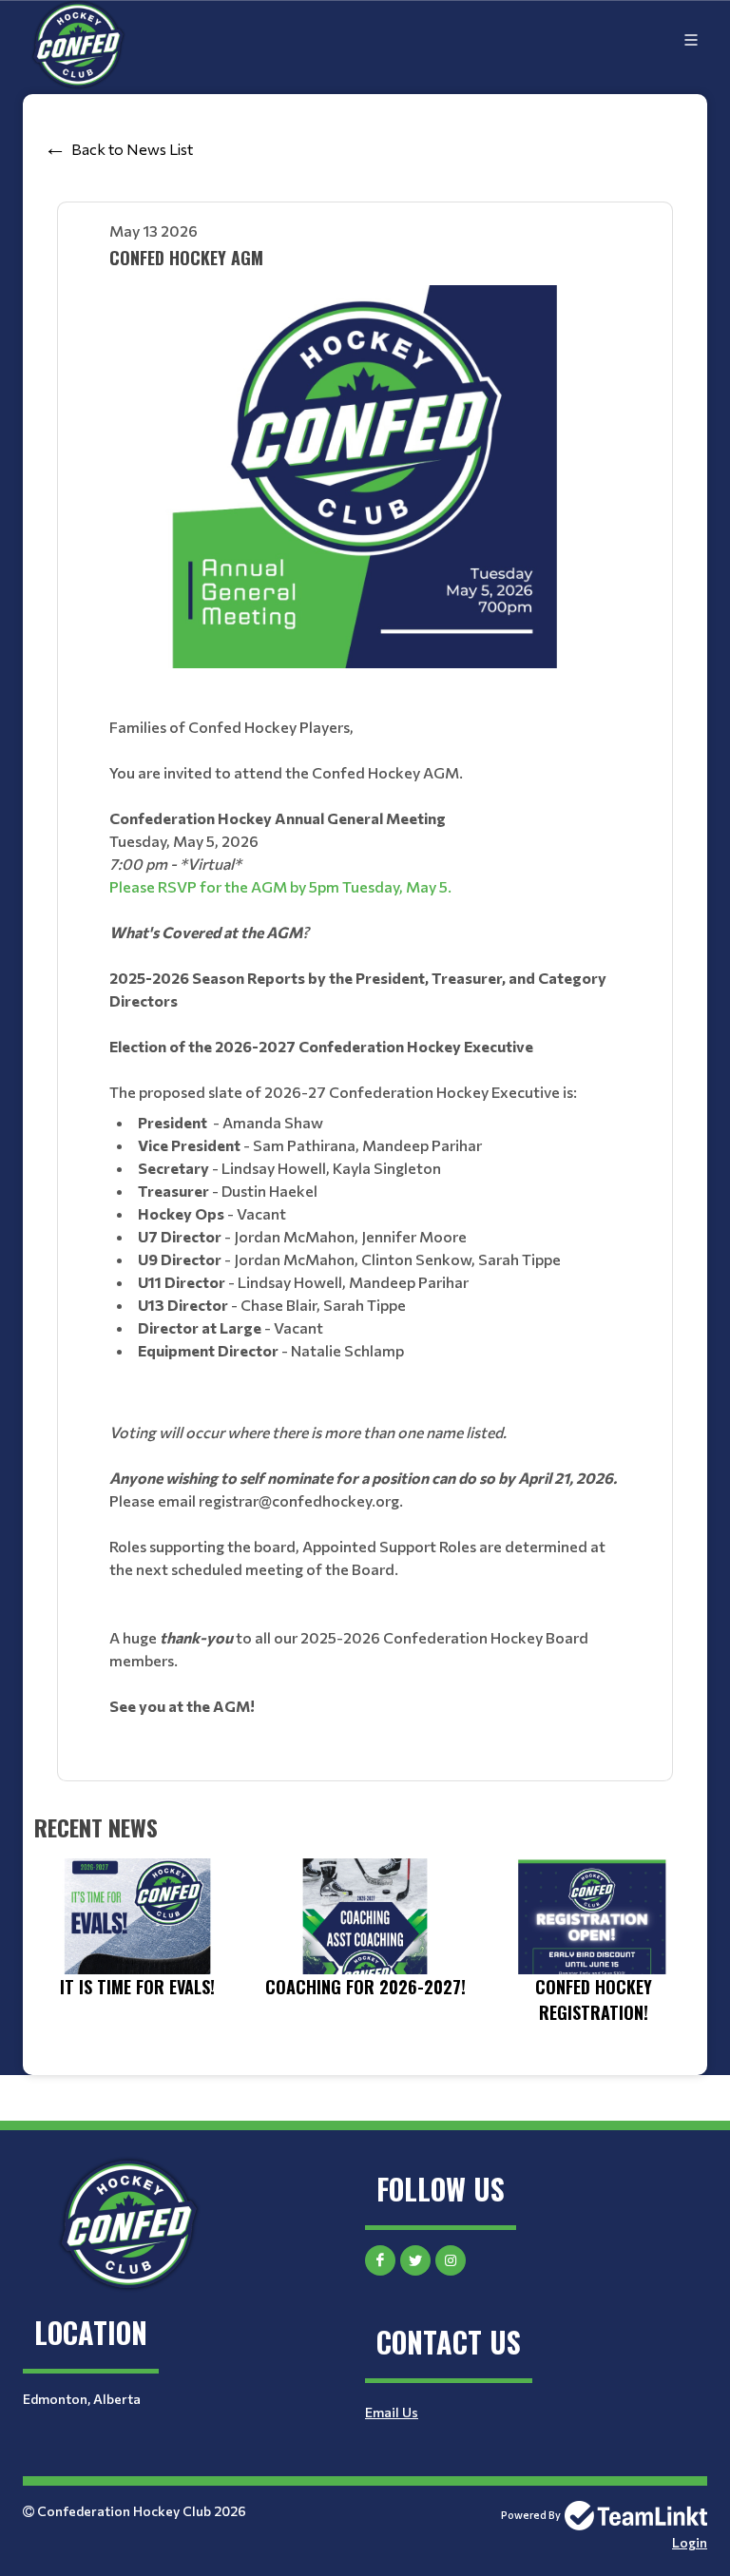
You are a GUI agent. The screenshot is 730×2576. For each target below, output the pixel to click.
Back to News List (132, 149)
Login (690, 2542)
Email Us (392, 2412)
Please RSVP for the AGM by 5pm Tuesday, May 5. (280, 886)
